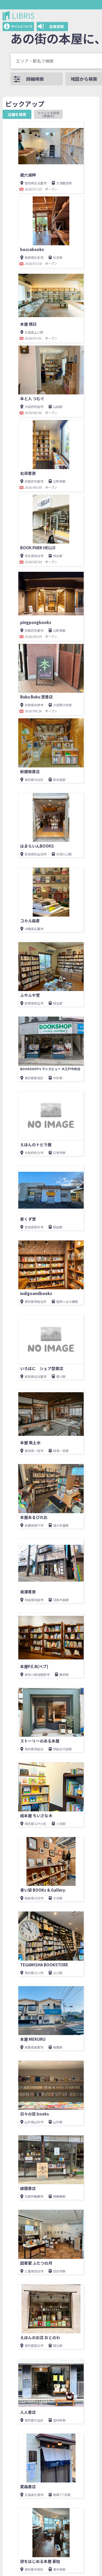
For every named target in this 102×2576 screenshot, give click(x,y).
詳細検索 (35, 79)
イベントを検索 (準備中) (50, 114)
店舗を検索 (17, 114)
